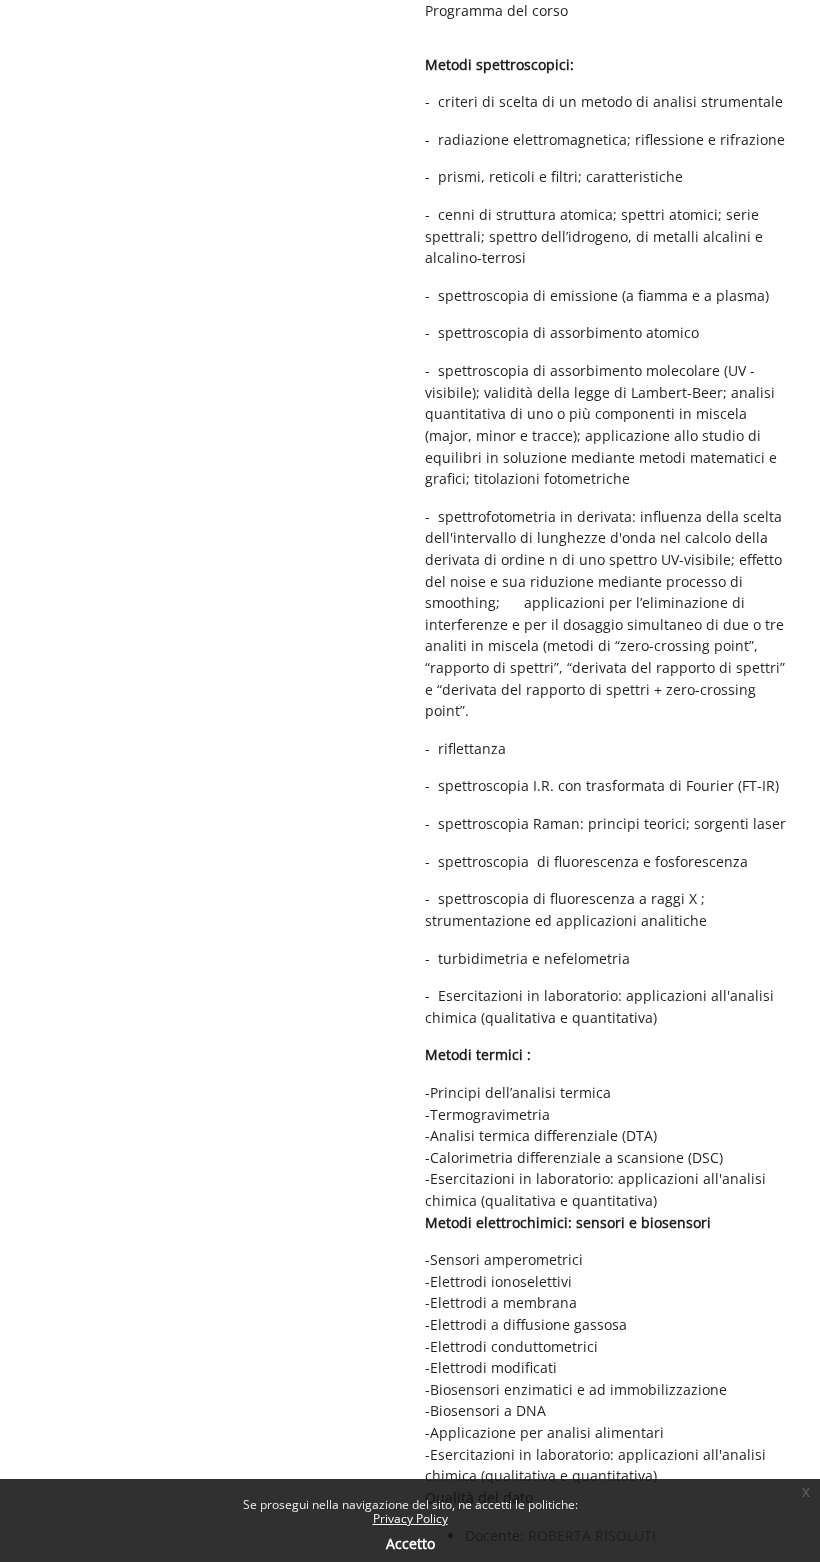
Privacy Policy (410, 1518)
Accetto (410, 1543)
